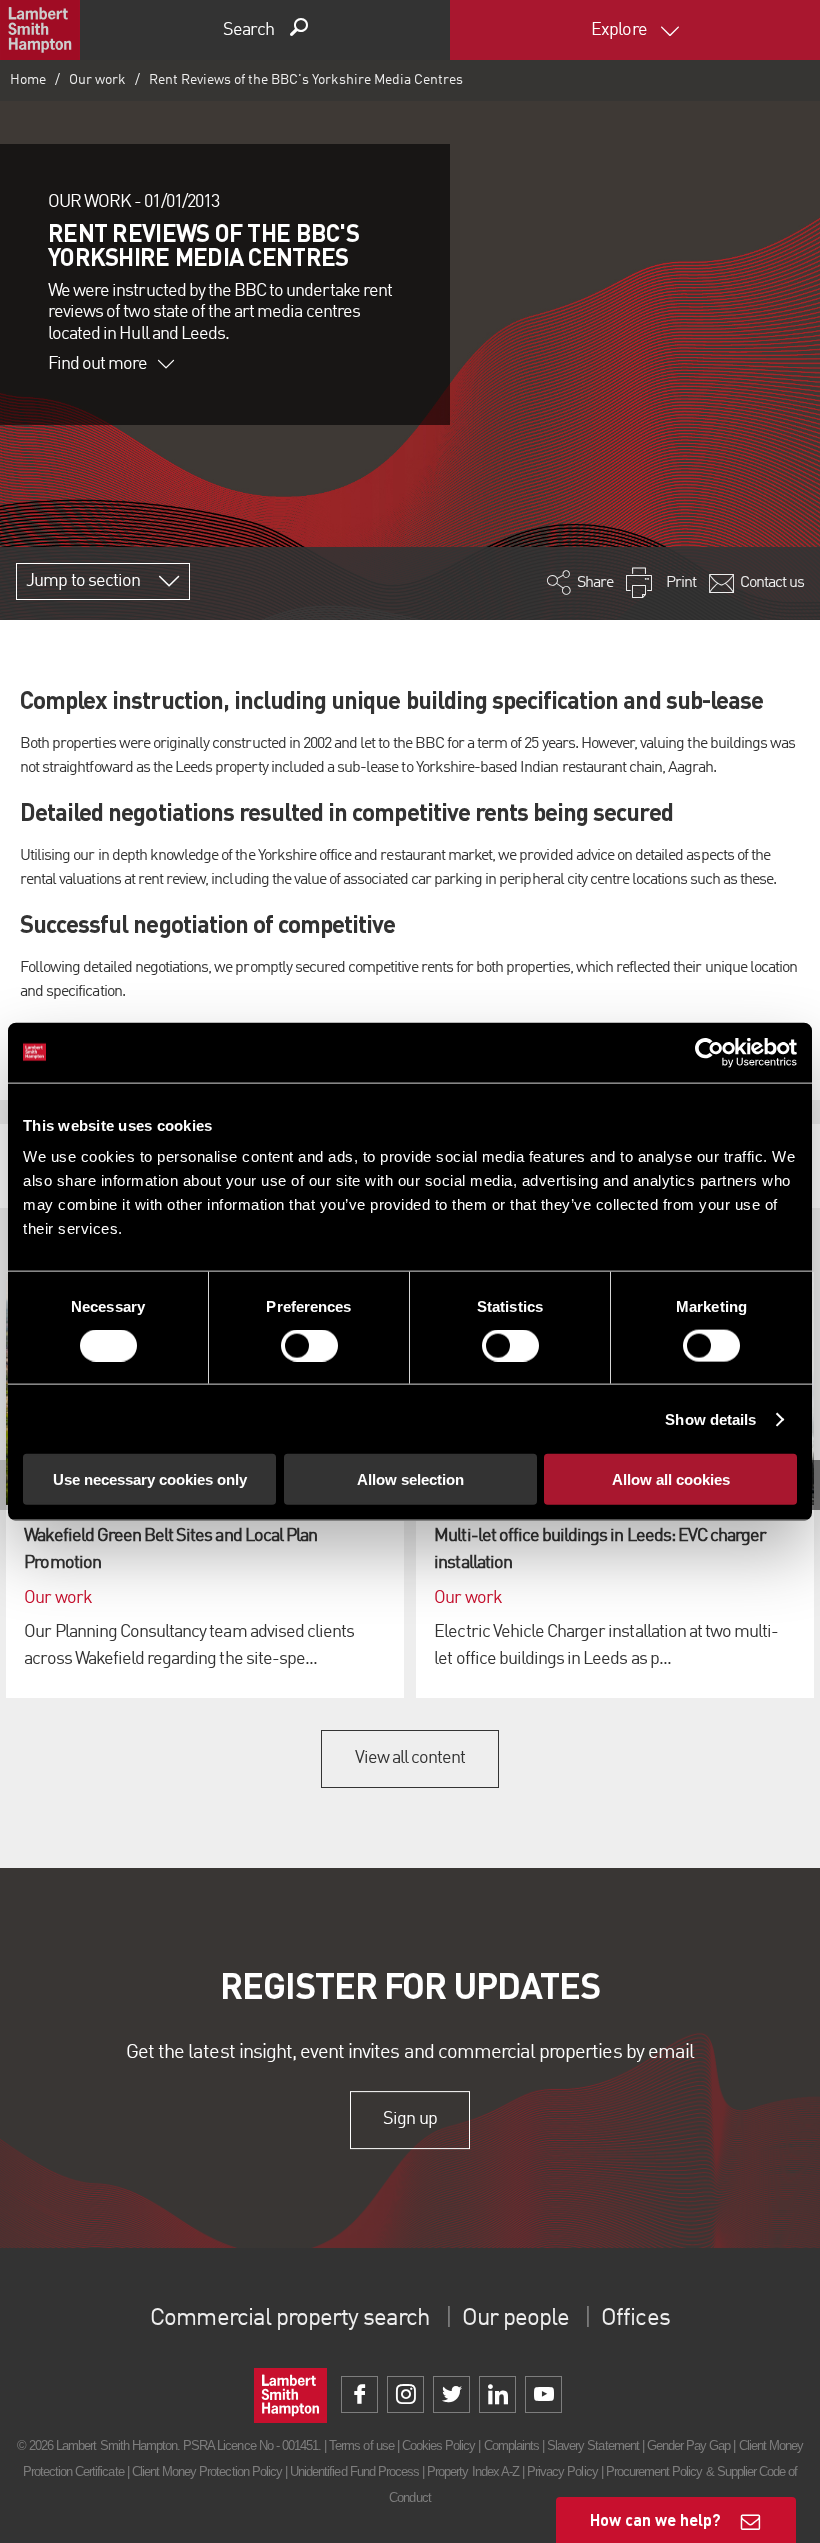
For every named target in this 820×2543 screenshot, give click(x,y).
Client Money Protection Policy (207, 2471)
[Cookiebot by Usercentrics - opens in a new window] (709, 1052)
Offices (635, 2319)
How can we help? (655, 2519)
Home (28, 80)
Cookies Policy (439, 2445)
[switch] (309, 1345)
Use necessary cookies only (150, 1479)
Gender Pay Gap (689, 2445)
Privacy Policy (562, 2471)
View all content (410, 1758)
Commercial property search (289, 2319)
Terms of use (361, 2445)
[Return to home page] (40, 30)
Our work (97, 80)
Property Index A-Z (473, 2471)
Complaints (511, 2445)
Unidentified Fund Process (354, 2471)
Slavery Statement (593, 2445)
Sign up (409, 2119)
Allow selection (410, 1479)
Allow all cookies (671, 1479)
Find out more (98, 364)
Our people (515, 2319)
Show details (710, 1418)
